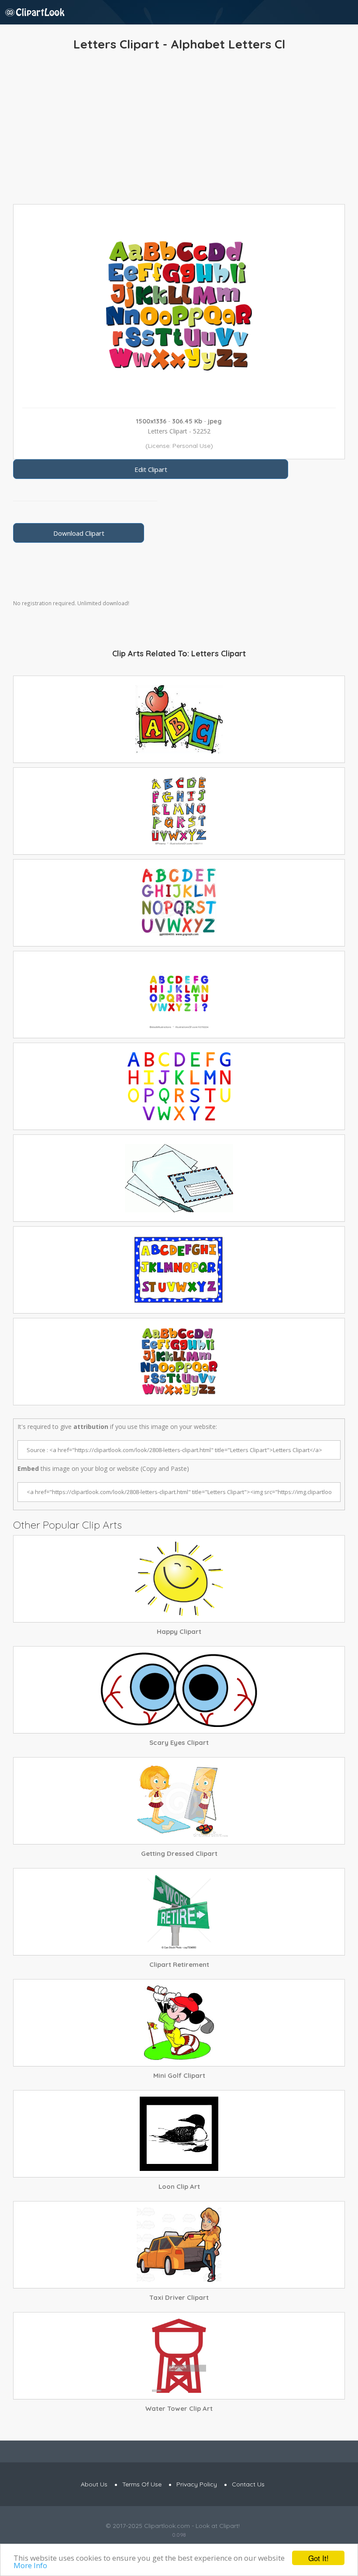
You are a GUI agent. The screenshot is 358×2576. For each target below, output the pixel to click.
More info (30, 2565)
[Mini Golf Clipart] (179, 2023)
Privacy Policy (197, 2484)
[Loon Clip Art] (179, 2134)
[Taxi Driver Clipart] (179, 2245)
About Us (94, 2484)
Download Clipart (79, 533)
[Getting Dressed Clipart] (179, 1801)
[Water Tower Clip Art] (179, 2356)
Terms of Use (142, 2484)
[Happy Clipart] (179, 1579)
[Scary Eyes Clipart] (179, 1690)
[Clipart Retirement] (179, 1912)
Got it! (318, 2558)
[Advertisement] (179, 130)
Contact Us (248, 2484)
